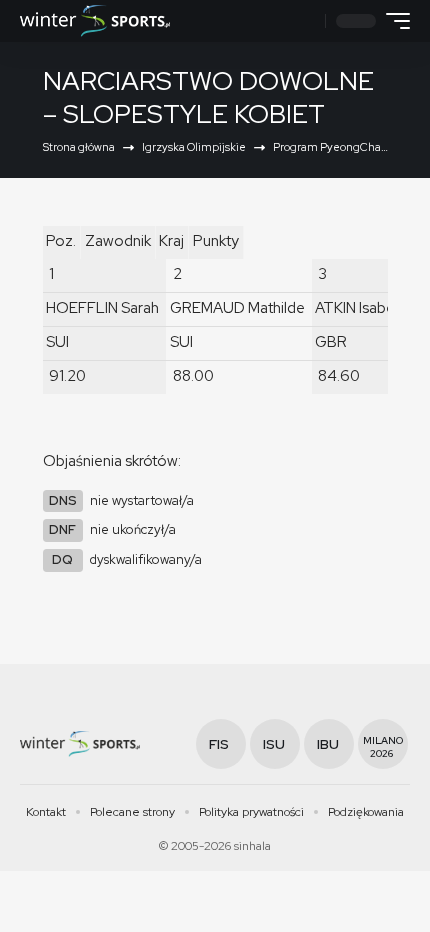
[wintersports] (95, 21)
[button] (307, 21)
